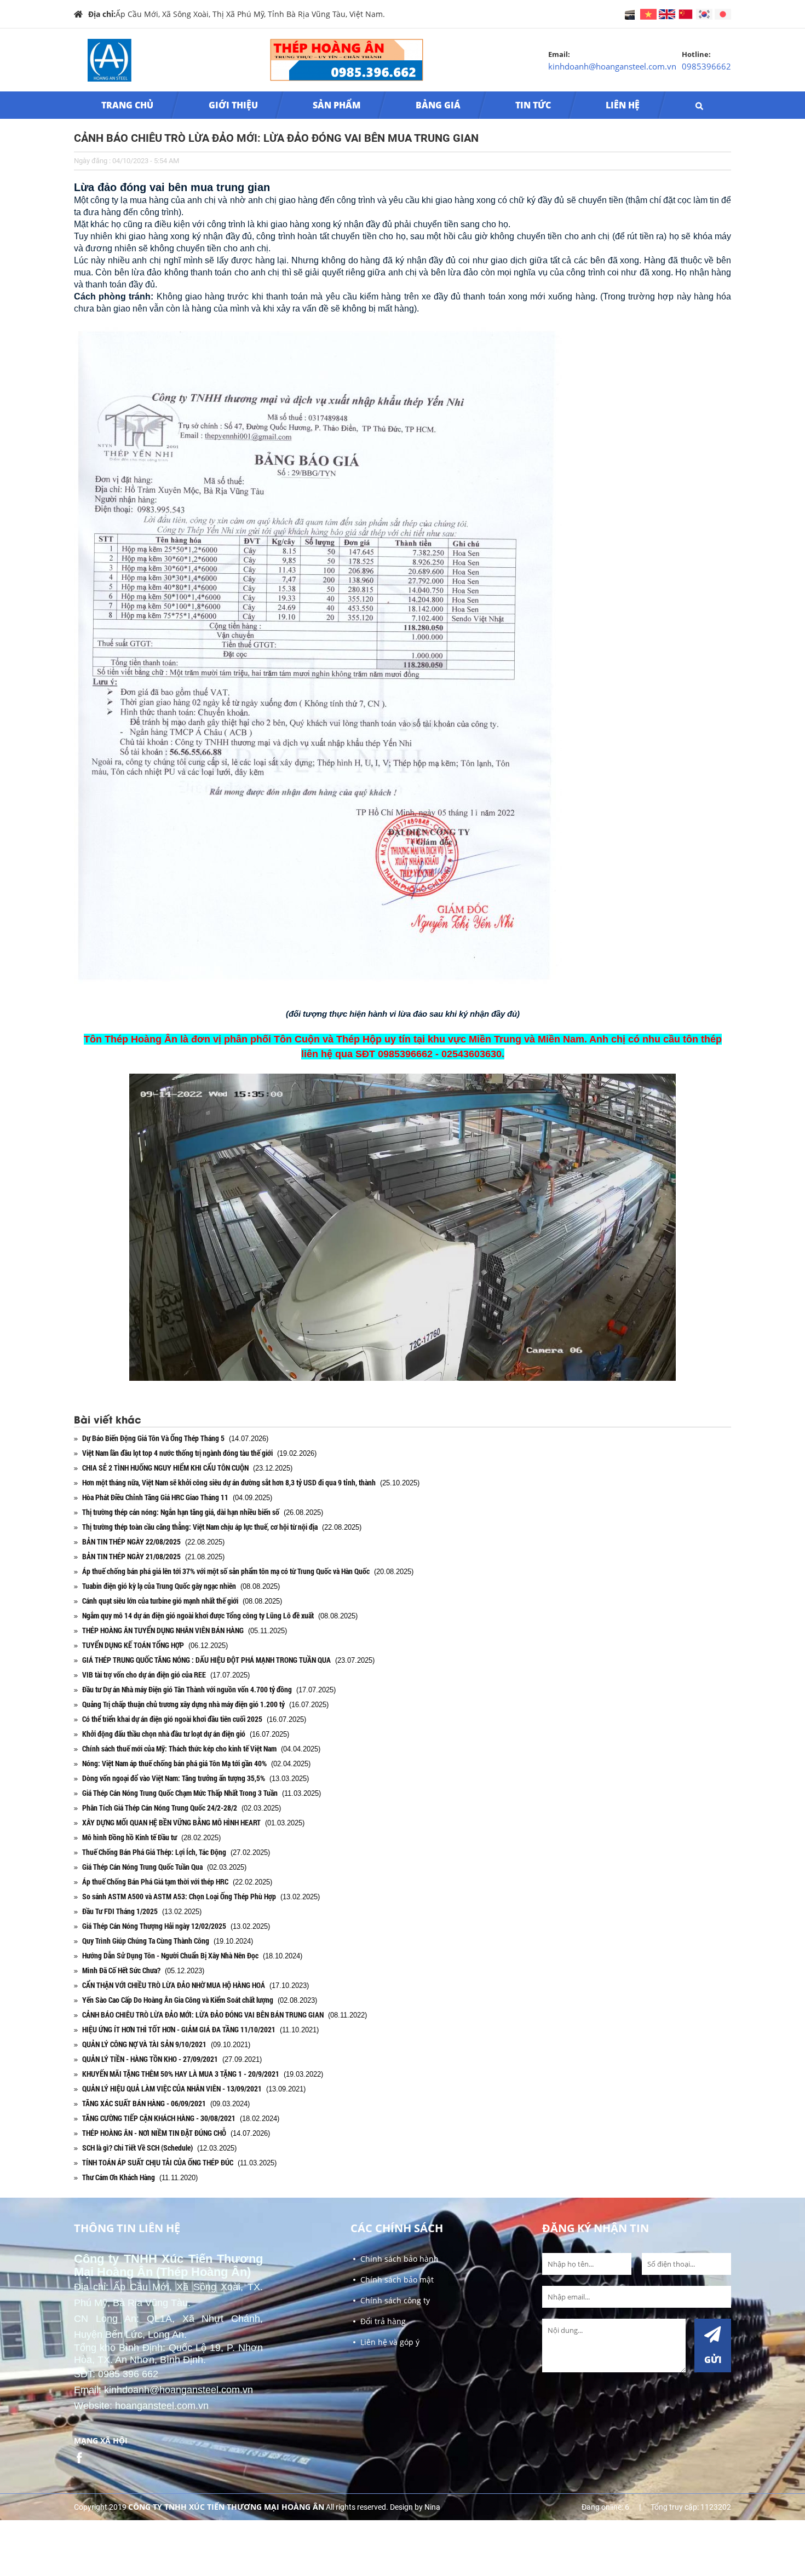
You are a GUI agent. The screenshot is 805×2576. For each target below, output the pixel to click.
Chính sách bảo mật (397, 2280)
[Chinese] (687, 13)
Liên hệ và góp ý (390, 2342)
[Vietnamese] (668, 13)
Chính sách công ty (395, 2300)
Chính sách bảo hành (399, 2259)
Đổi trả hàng (383, 2321)
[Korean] (705, 13)
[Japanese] (723, 13)
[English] (649, 13)
